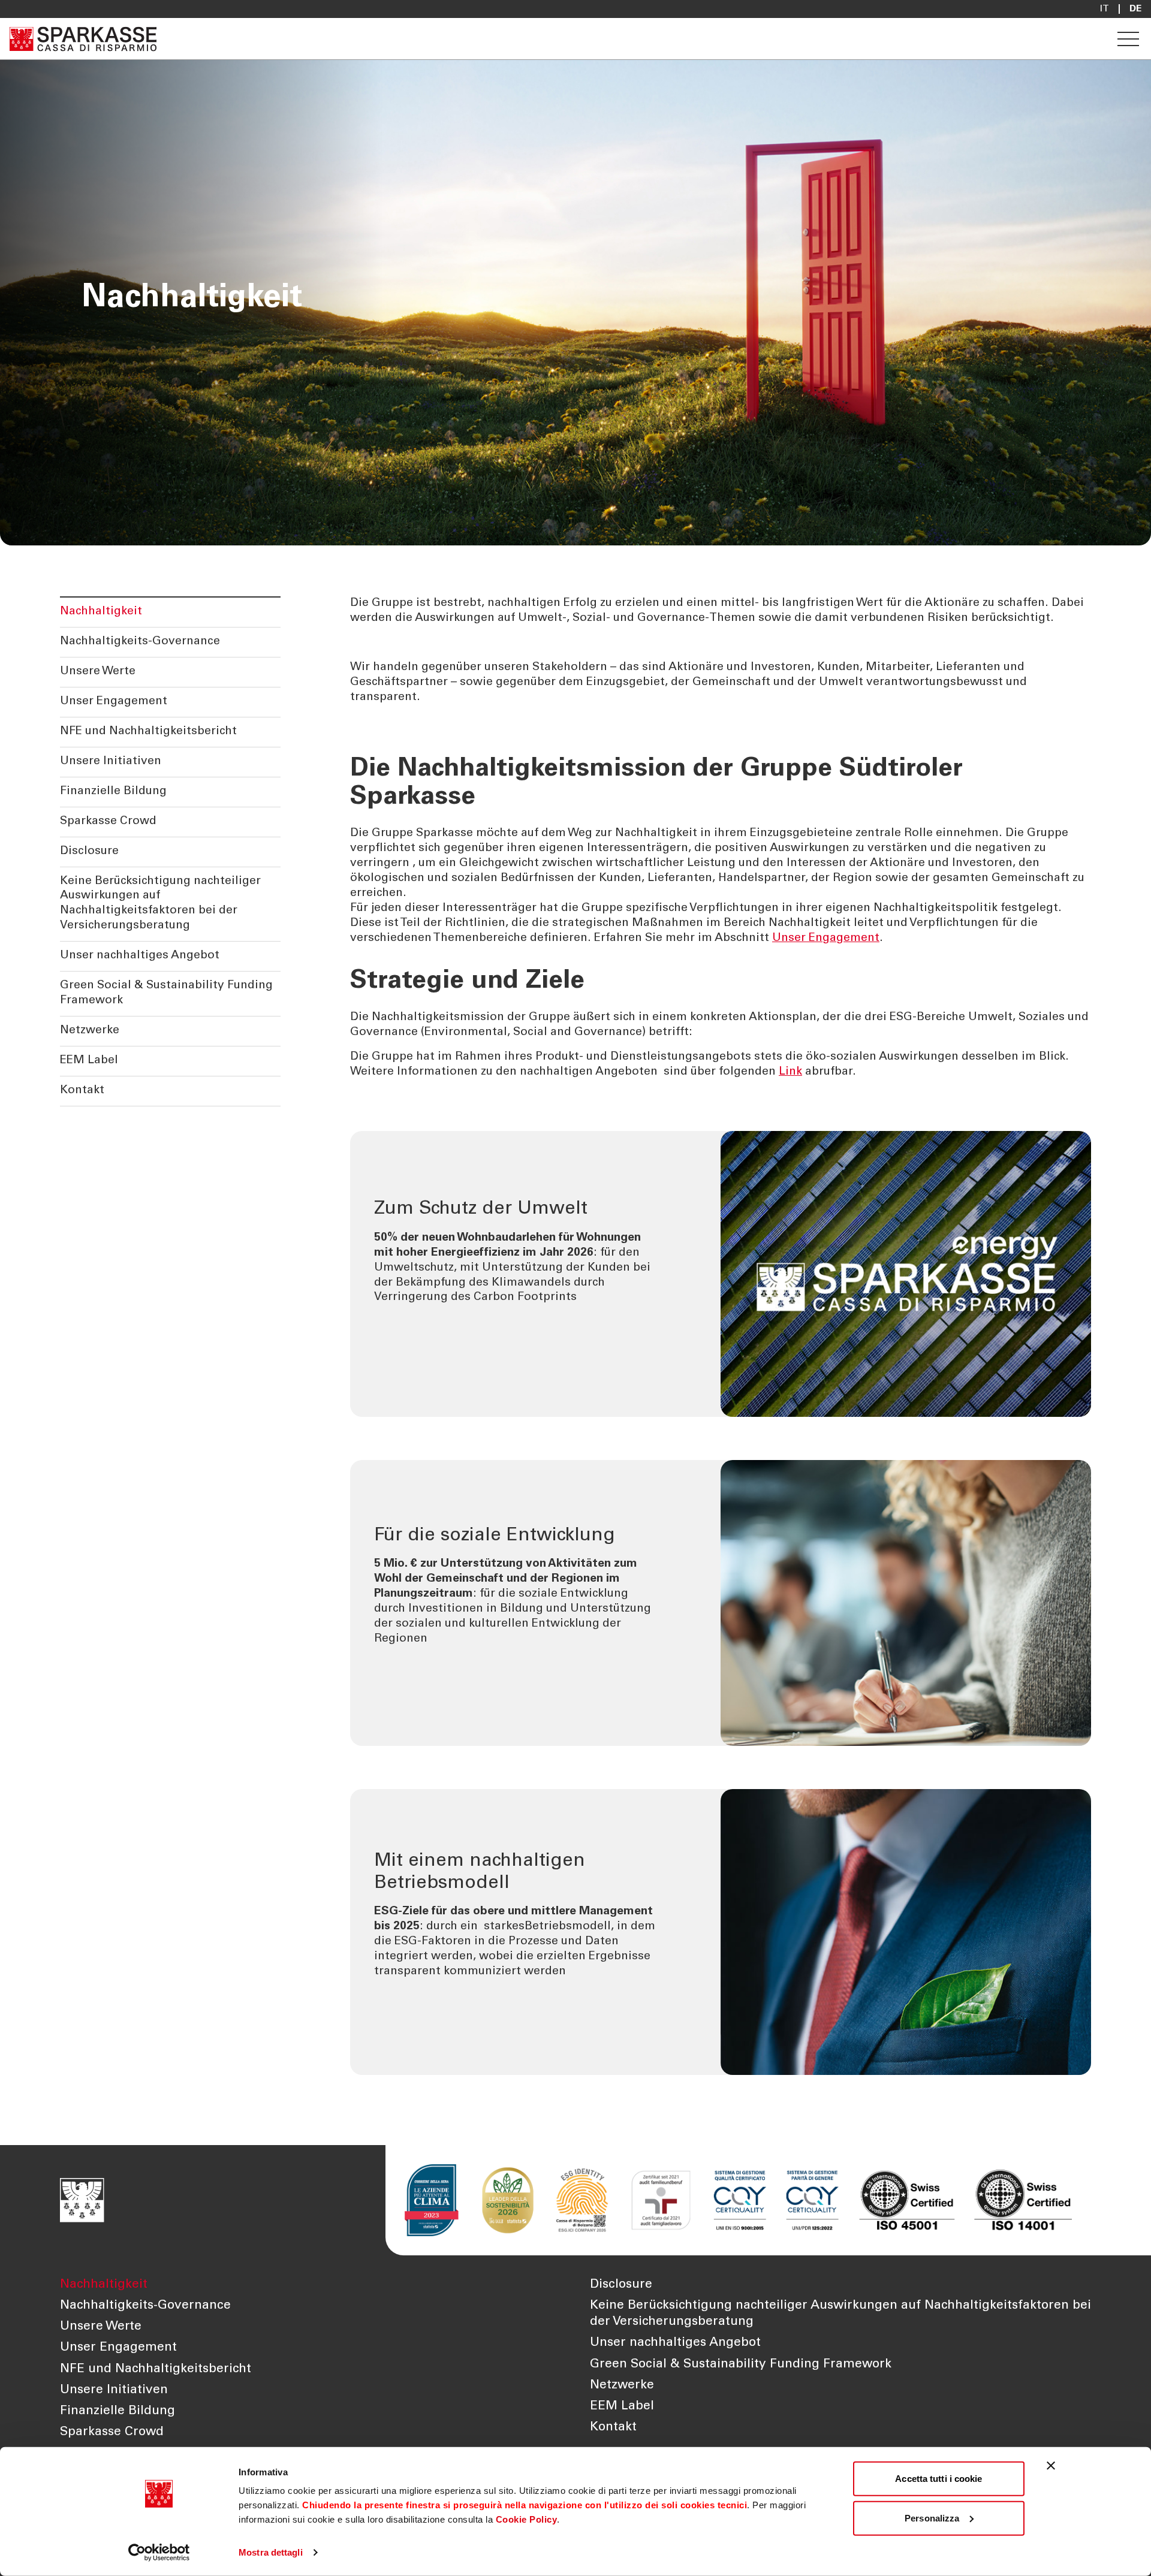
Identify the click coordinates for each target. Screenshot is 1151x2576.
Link (790, 1072)
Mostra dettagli (271, 2552)
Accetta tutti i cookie (938, 2479)
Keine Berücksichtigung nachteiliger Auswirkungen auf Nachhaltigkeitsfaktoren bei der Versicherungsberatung (160, 904)
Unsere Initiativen (111, 761)
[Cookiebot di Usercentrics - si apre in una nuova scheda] (159, 2553)
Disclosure (89, 851)
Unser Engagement (114, 702)
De (1135, 9)
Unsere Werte (98, 672)
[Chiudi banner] (1051, 2466)
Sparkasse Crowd (108, 821)
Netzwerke (90, 1031)
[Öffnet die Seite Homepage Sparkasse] (83, 39)
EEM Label (89, 1061)
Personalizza (932, 2518)
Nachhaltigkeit (101, 612)
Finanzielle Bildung (113, 791)
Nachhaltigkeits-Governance (140, 642)
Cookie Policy (527, 2519)
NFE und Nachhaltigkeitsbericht (148, 732)
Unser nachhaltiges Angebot (140, 956)
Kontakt (82, 1091)
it (1105, 9)
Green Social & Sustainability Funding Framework (166, 993)
